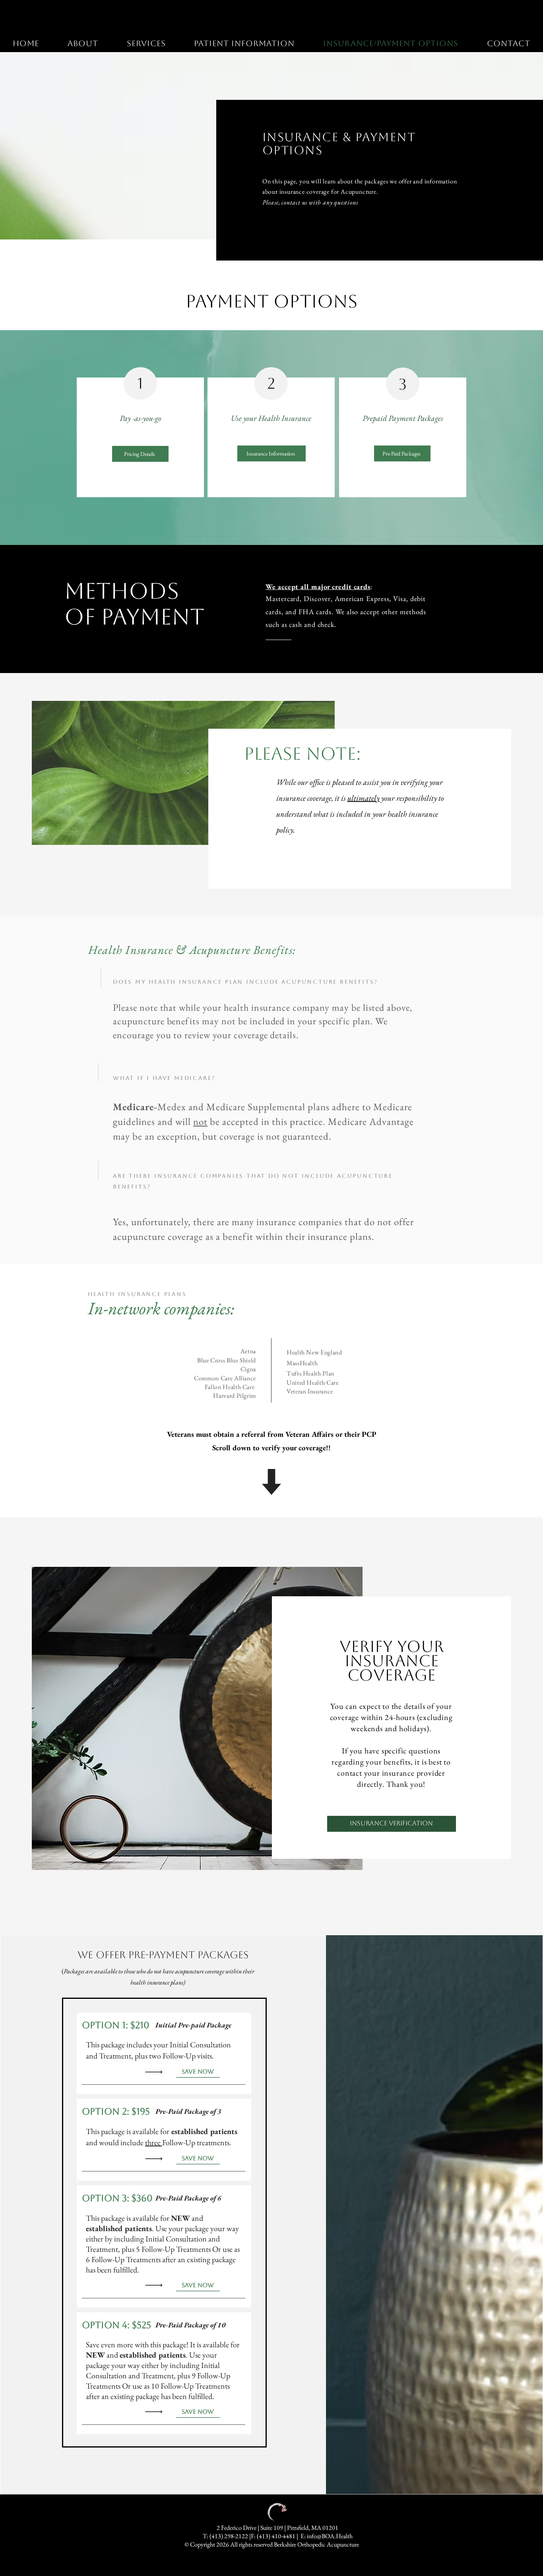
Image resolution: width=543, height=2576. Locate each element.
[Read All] (156, 2072)
